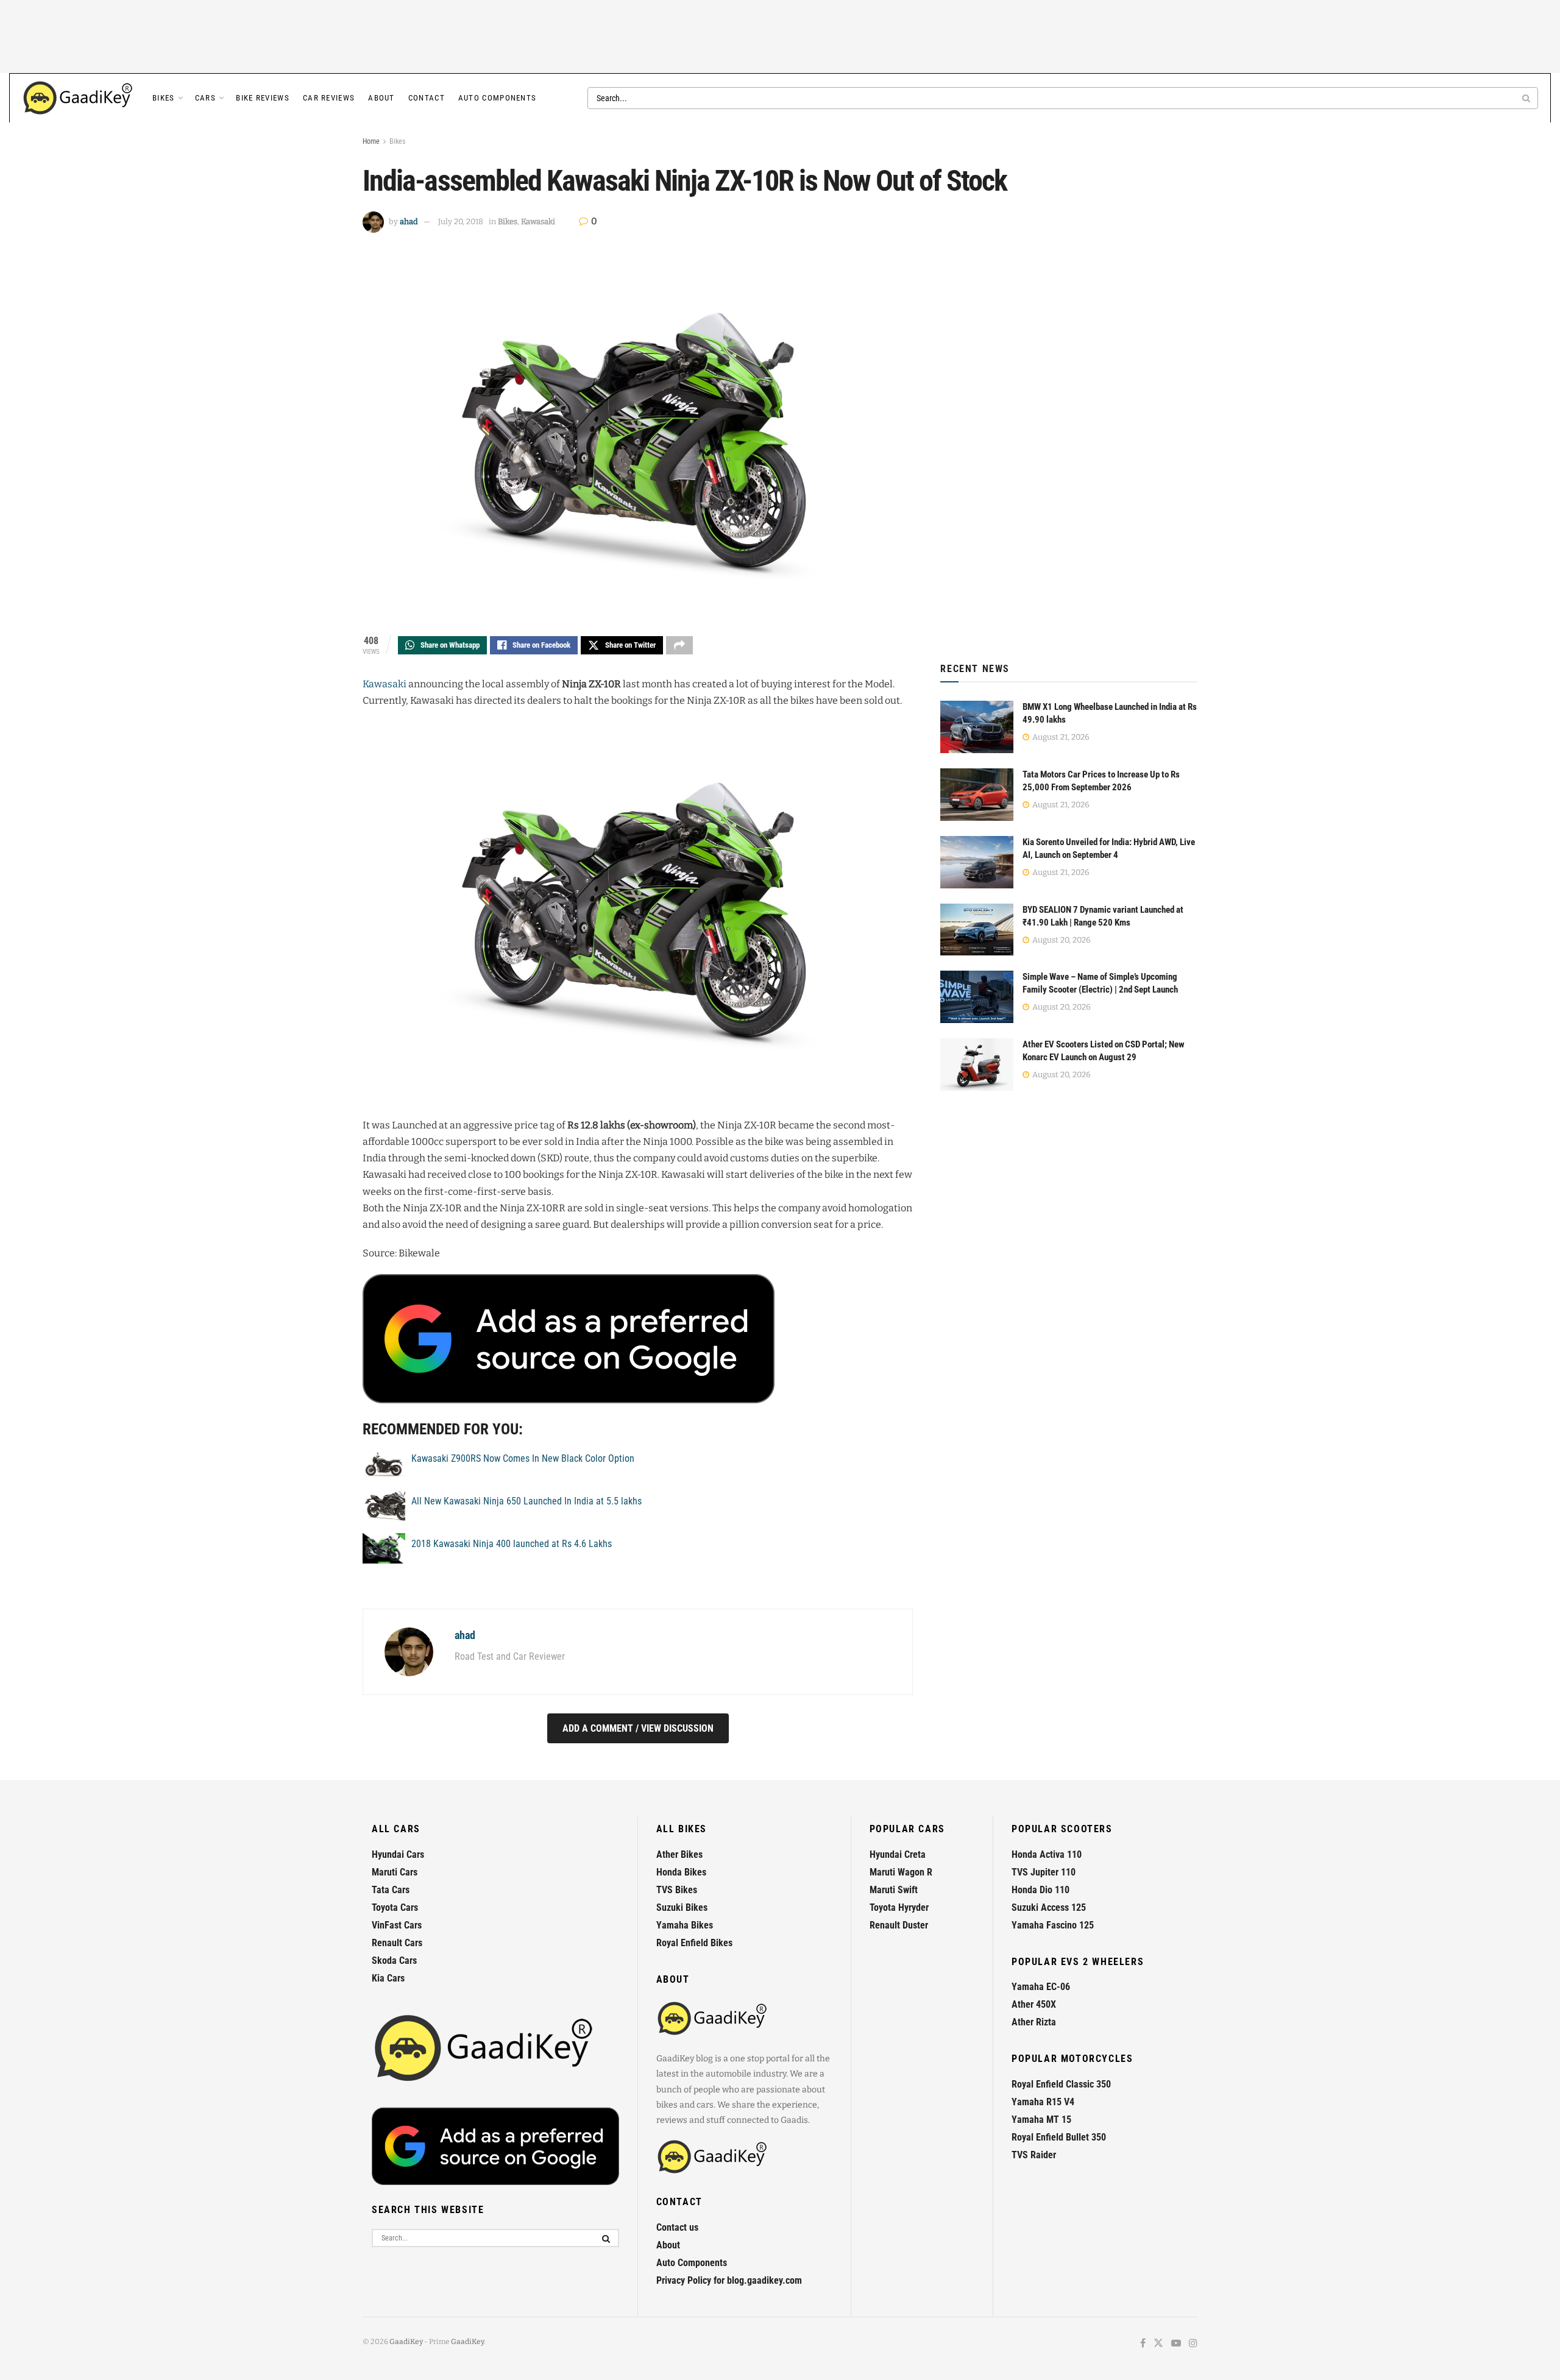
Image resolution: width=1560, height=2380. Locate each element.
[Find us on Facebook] (1143, 2344)
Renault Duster (899, 1925)
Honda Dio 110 (1041, 1890)
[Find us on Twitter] (1158, 2344)
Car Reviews (329, 98)
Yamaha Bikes (685, 1925)
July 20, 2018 (461, 221)
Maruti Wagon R (901, 1872)
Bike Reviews (263, 98)
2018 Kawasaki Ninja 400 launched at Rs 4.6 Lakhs (512, 1544)
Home (371, 141)
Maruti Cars (395, 1872)
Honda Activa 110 (1047, 1854)
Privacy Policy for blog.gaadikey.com (729, 2280)
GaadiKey (406, 2342)
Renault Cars (397, 1943)
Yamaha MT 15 (1041, 2120)
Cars (205, 98)
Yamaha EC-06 (1041, 1987)
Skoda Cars (394, 1960)
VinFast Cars (397, 1925)
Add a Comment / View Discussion (638, 1728)
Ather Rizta (1034, 2022)
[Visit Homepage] (79, 98)
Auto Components (498, 98)
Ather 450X (1034, 2004)
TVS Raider (1034, 2155)
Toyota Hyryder (899, 1907)
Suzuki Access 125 (1049, 1907)
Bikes (164, 98)
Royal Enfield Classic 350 (1061, 2084)
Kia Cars (388, 1978)
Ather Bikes (679, 1854)
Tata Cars (391, 1890)
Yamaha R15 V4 (1043, 2102)
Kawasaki (538, 221)
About (381, 98)
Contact (427, 98)
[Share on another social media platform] (679, 645)
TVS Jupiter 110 (1044, 1872)
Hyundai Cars (398, 1854)
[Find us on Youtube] (1176, 2344)
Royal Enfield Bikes (694, 1943)
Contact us (677, 2227)
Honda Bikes (681, 1872)
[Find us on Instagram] (1193, 2344)
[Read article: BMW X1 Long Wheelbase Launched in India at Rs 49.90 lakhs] (977, 727)
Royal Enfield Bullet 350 (1059, 2137)
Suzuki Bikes (682, 1907)
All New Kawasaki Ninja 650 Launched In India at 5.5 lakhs (526, 1501)
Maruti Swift (894, 1890)
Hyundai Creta (898, 1854)
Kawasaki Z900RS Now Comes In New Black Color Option (523, 1458)
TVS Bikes (677, 1890)
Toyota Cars (395, 1907)
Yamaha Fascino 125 (1053, 1925)
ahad (409, 221)
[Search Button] (1527, 98)
